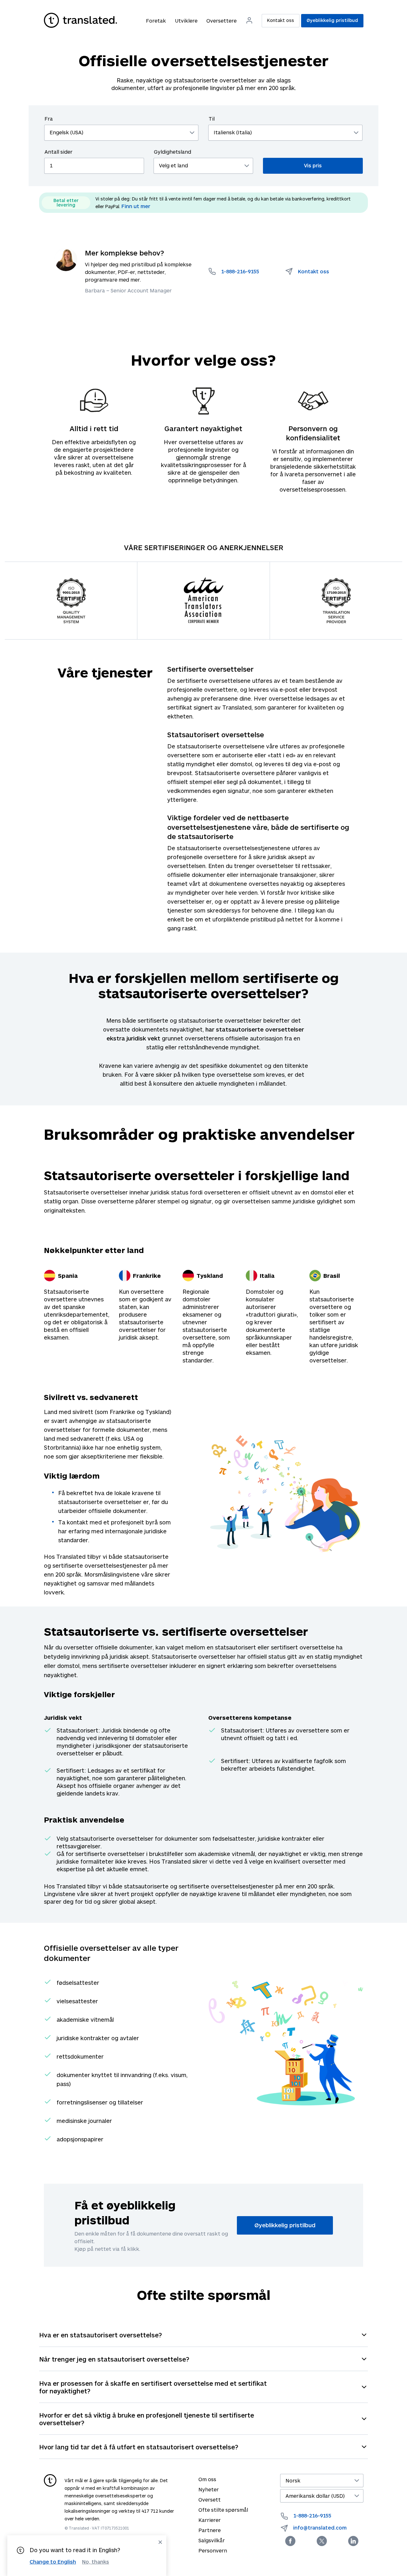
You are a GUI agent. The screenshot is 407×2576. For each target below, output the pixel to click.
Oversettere (221, 21)
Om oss (207, 2479)
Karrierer (210, 2520)
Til (212, 119)
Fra (49, 119)
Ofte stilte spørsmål (223, 2510)
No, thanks (96, 2562)
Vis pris (313, 165)
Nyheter (209, 2489)
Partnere (210, 2530)
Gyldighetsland (172, 152)
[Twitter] (322, 2541)
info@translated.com (320, 2527)
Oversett (210, 2499)
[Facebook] (290, 2541)
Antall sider (59, 152)
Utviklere (186, 21)
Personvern (213, 2550)
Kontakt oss (281, 20)
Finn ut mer (136, 206)
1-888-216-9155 (312, 2515)
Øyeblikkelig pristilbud (332, 20)
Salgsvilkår (212, 2540)
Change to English (53, 2562)
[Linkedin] (353, 2541)
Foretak (156, 21)
